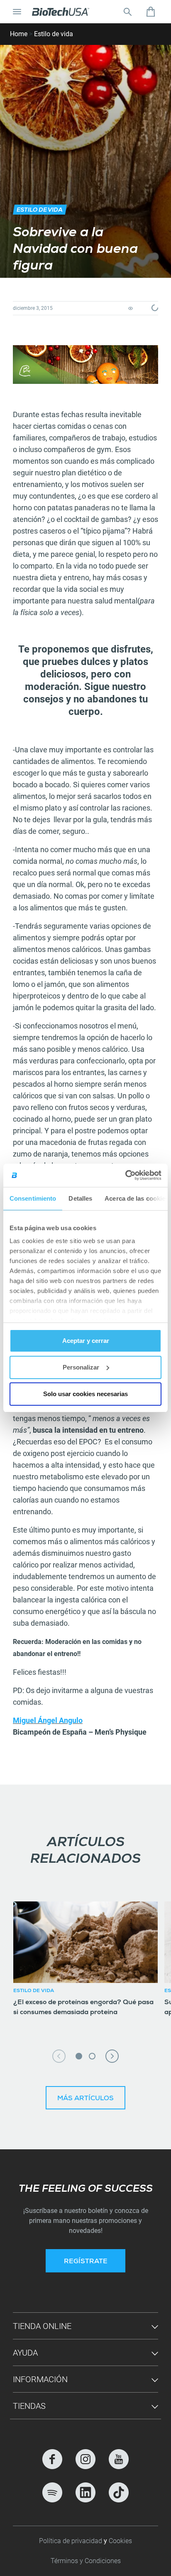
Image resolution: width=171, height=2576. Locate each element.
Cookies (120, 2541)
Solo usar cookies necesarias (85, 1394)
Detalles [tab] (80, 1198)
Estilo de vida (54, 34)
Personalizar (81, 1367)
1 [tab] (79, 2056)
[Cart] (151, 12)
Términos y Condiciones (86, 2561)
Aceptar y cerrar (86, 1341)
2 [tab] (92, 2056)
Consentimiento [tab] (33, 1198)
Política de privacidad (71, 2541)
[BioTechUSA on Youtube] (119, 2459)
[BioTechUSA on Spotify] (52, 2492)
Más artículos (85, 2099)
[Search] (127, 12)
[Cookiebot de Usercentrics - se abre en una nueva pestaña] (125, 1175)
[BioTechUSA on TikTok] (119, 2492)
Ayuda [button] (25, 2353)
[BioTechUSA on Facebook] (52, 2459)
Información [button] (40, 2379)
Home (19, 34)
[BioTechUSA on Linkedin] (85, 2492)
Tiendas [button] (29, 2406)
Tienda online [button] (42, 2326)
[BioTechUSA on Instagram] (85, 2459)
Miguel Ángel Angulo (48, 1720)
